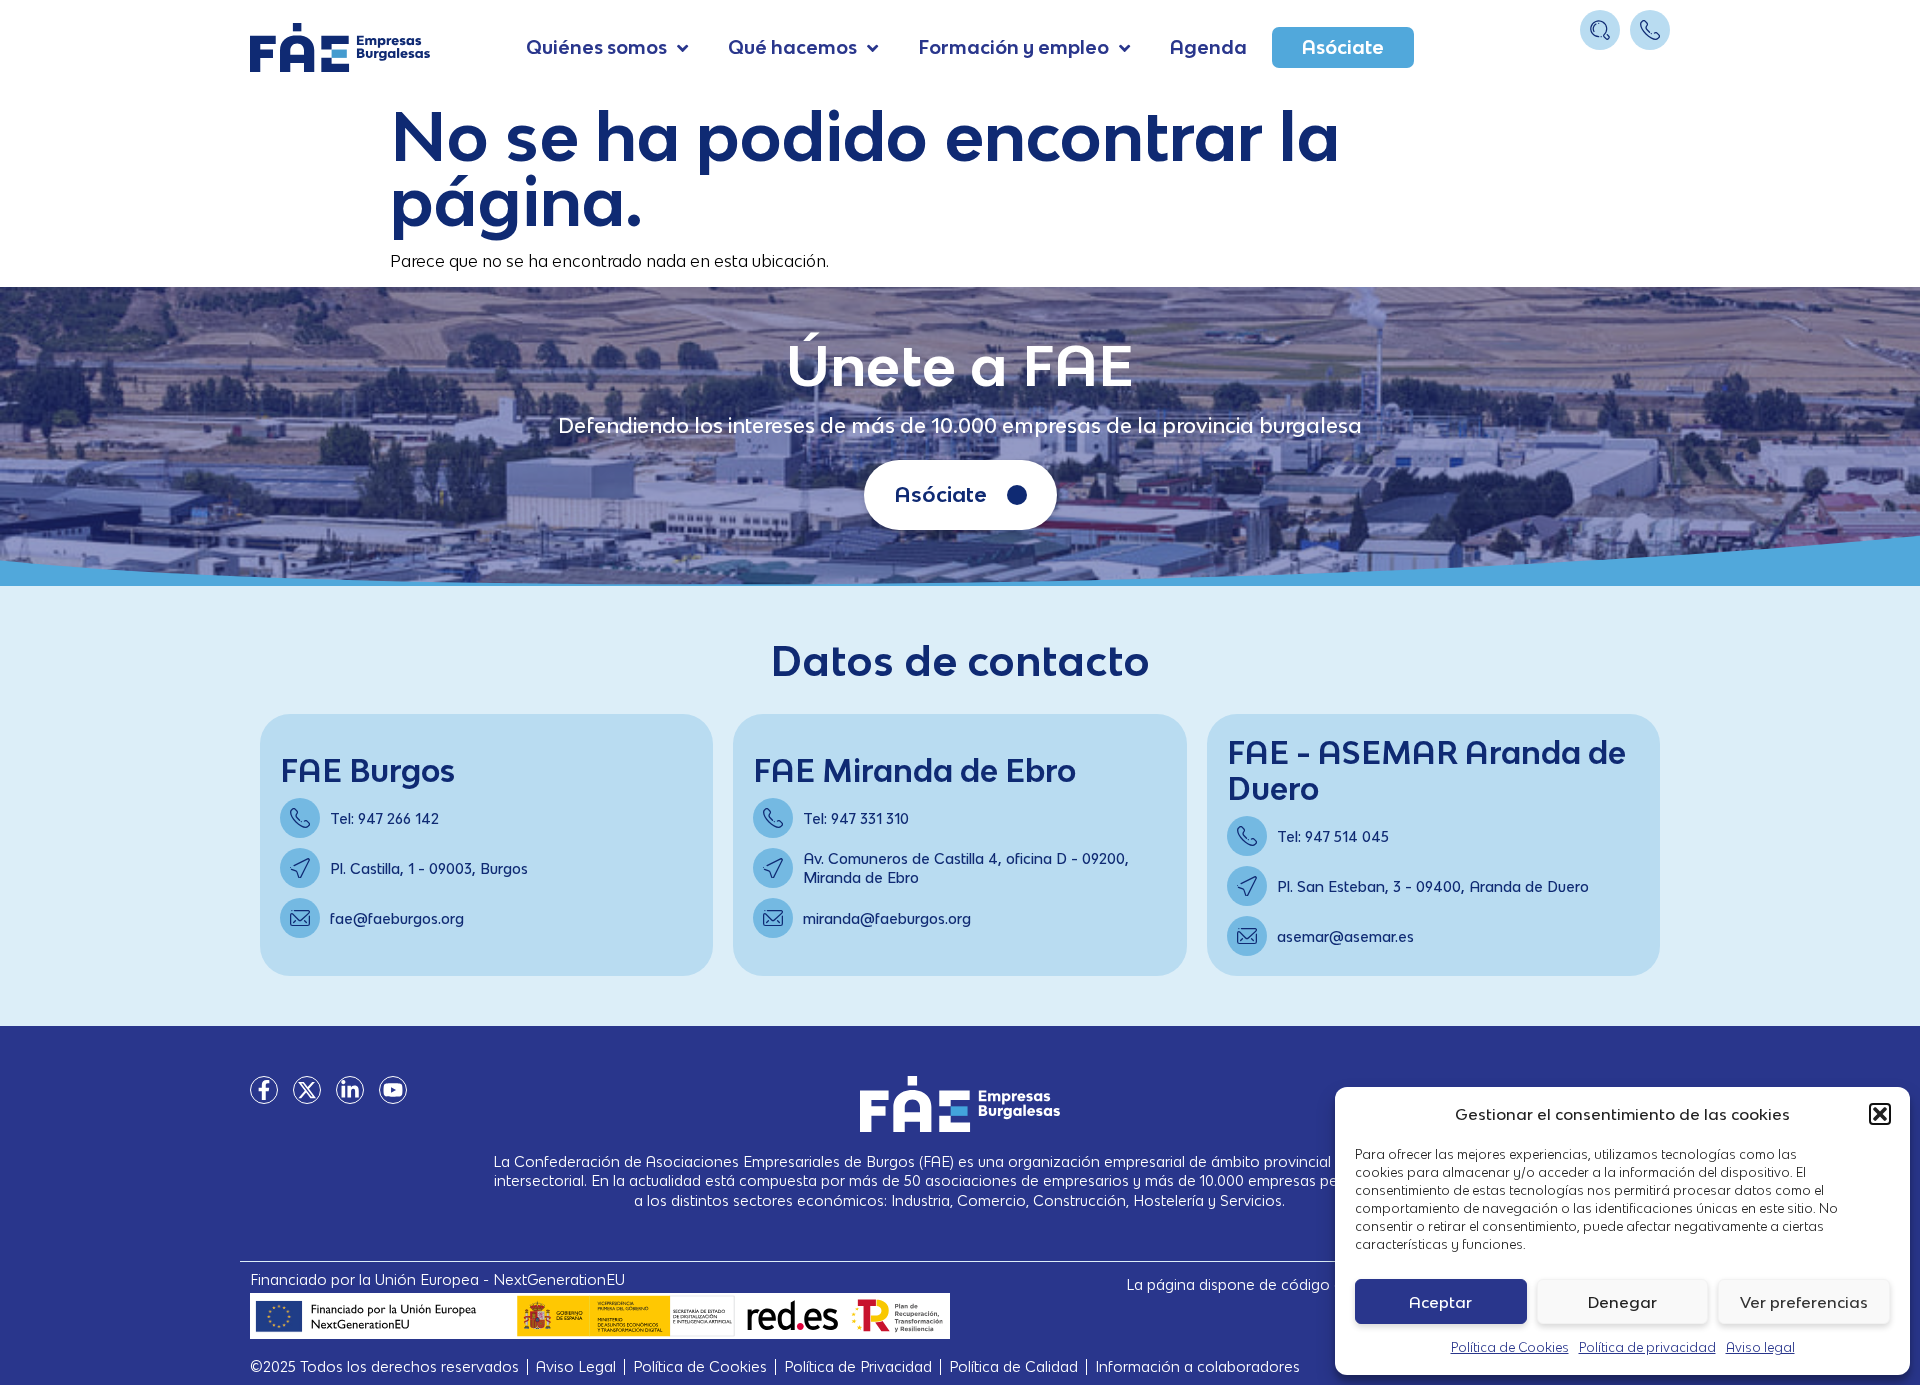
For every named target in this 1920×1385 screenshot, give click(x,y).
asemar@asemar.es (1345, 936)
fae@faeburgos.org (397, 918)
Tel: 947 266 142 (384, 818)
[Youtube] (393, 1090)
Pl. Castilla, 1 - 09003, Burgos (429, 868)
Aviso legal (1760, 1347)
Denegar (1622, 1302)
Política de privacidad (1647, 1347)
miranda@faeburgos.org (887, 918)
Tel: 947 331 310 (856, 818)
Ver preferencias (1804, 1302)
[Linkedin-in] (350, 1090)
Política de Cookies (1510, 1347)
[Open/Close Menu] (1652, 67)
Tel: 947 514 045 (1333, 836)
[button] (1880, 1114)
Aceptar (1440, 1302)
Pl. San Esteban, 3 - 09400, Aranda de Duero (1433, 886)
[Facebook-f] (264, 1090)
